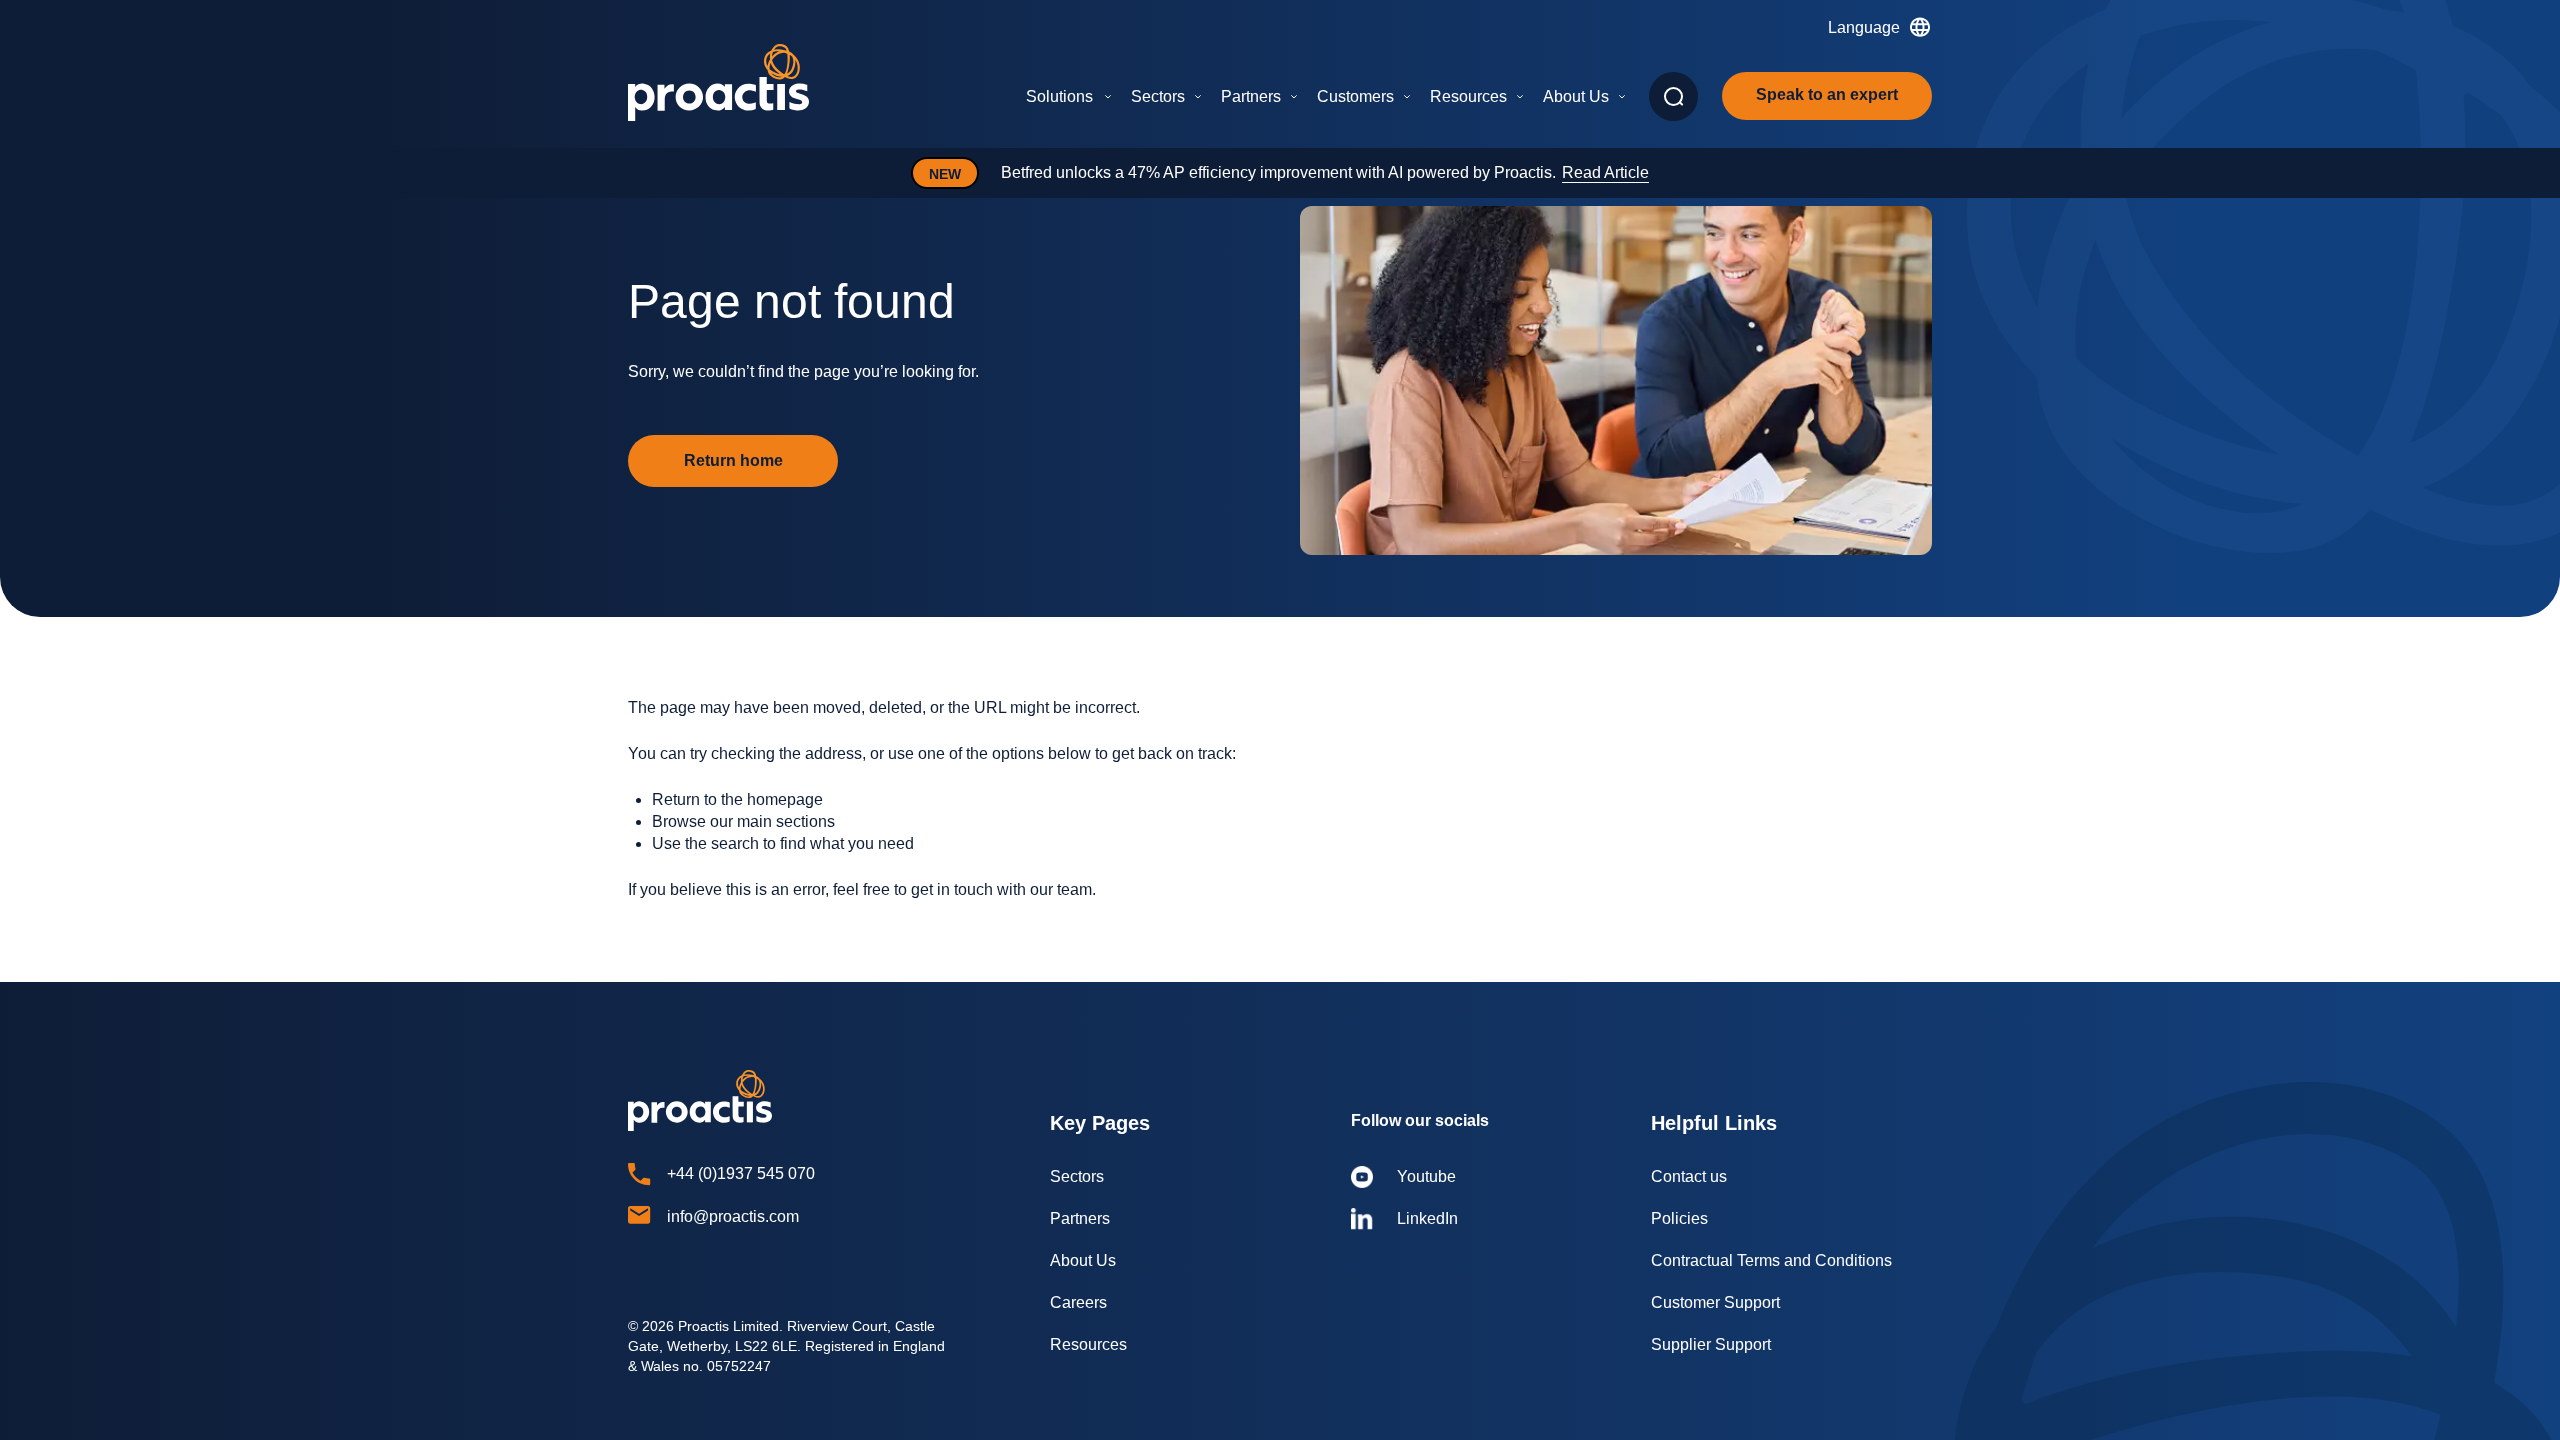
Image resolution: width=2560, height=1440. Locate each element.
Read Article (1605, 172)
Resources (1468, 96)
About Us (1576, 96)
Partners (1251, 96)
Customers (1355, 96)
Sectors (1158, 96)
